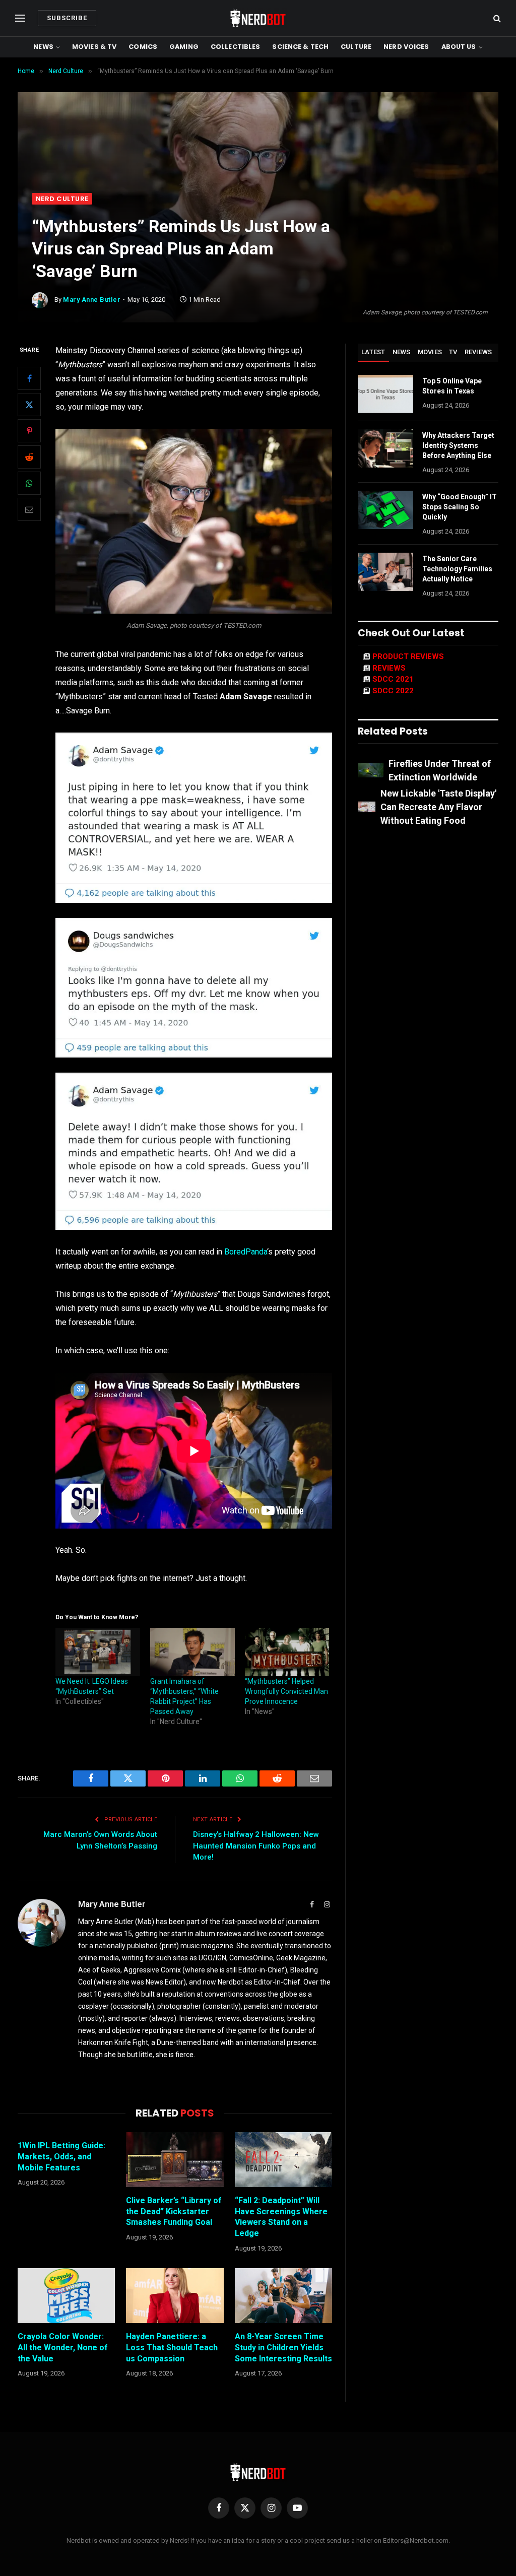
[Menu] (20, 18)
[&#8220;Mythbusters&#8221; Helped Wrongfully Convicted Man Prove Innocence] (287, 1652)
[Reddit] (29, 457)
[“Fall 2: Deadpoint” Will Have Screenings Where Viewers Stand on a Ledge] (283, 2160)
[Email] (29, 509)
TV (453, 352)
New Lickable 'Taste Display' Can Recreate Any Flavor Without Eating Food (438, 807)
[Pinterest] (29, 431)
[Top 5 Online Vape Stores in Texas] (385, 394)
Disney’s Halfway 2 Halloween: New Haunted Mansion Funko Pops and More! (256, 1846)
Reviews (478, 352)
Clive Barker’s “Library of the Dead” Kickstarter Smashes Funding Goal (174, 2211)
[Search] (496, 18)
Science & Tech (300, 47)
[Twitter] (29, 405)
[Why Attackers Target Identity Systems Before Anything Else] (385, 448)
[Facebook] (29, 378)
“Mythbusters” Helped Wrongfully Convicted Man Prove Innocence (286, 1691)
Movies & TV (94, 47)
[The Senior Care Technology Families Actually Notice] (385, 572)
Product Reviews (408, 656)
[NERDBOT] (258, 18)
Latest (373, 352)
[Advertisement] (258, 117)
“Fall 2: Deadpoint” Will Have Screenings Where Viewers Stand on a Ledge (281, 2217)
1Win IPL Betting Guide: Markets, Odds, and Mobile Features (61, 2157)
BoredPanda (246, 1252)
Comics (143, 47)
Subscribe (67, 18)
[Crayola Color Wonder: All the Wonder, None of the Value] (66, 2296)
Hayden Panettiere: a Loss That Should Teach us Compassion (172, 2348)
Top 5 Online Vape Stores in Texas (452, 386)
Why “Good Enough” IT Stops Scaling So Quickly (460, 507)
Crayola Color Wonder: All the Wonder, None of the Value (63, 2348)
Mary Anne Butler (92, 300)
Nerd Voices (406, 47)
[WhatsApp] (29, 483)
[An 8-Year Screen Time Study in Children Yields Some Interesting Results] (283, 2296)
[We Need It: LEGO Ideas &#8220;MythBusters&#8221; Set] (98, 1652)
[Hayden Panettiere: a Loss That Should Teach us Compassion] (175, 2296)
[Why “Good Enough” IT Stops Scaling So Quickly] (385, 510)
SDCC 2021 (393, 679)
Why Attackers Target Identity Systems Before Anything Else (458, 445)
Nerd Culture (62, 199)
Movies (430, 352)
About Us (459, 47)
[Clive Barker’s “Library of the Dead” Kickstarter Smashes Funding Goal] (175, 2160)
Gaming (184, 47)
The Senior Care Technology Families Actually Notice (457, 569)
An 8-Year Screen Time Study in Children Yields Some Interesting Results (283, 2348)
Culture (356, 47)
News (43, 47)
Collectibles (236, 47)
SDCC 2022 (393, 691)
